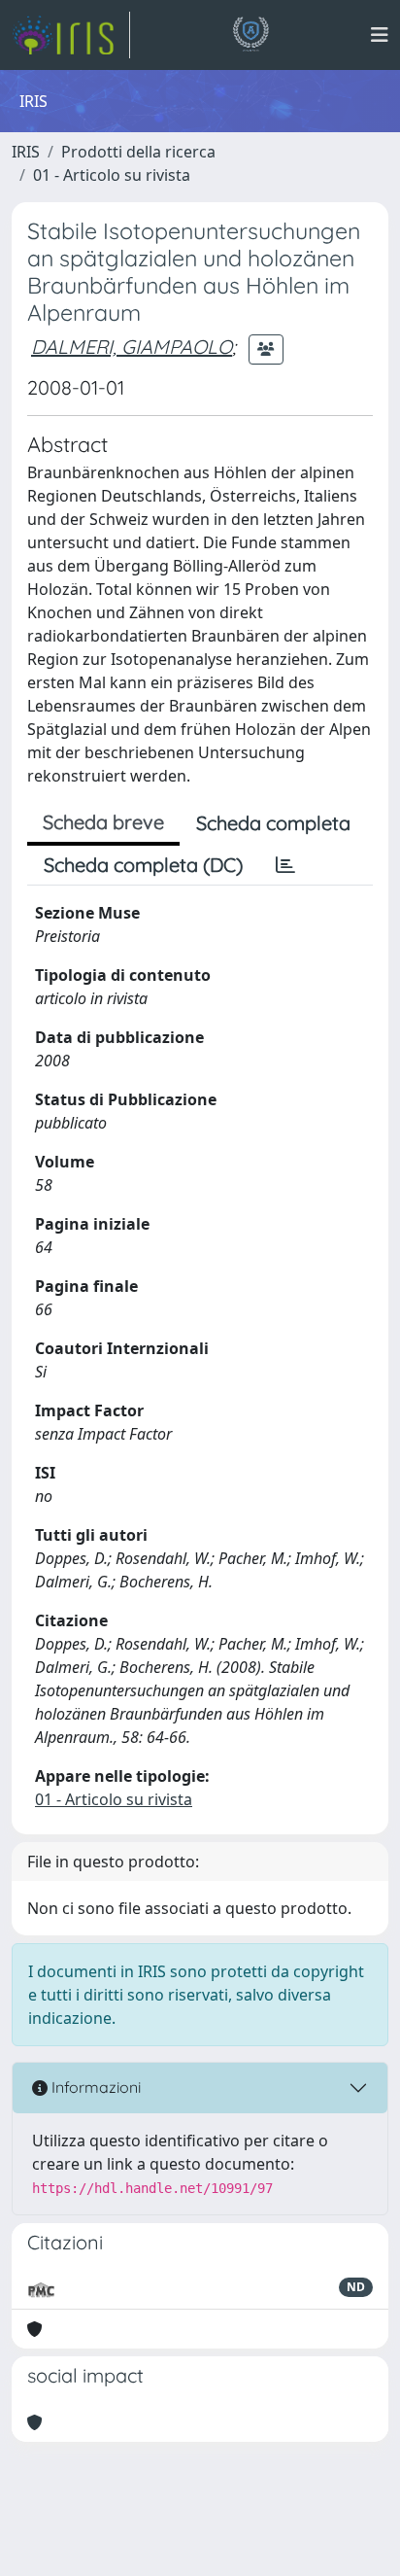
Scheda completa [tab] (273, 823)
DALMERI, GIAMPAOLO (132, 347)
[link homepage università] (250, 35)
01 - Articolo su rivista (112, 175)
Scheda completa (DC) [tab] (143, 865)
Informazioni (94, 2087)
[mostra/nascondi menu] (380, 35)
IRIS (26, 152)
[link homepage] (71, 35)
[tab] (285, 865)
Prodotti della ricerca (138, 152)
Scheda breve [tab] (103, 822)
